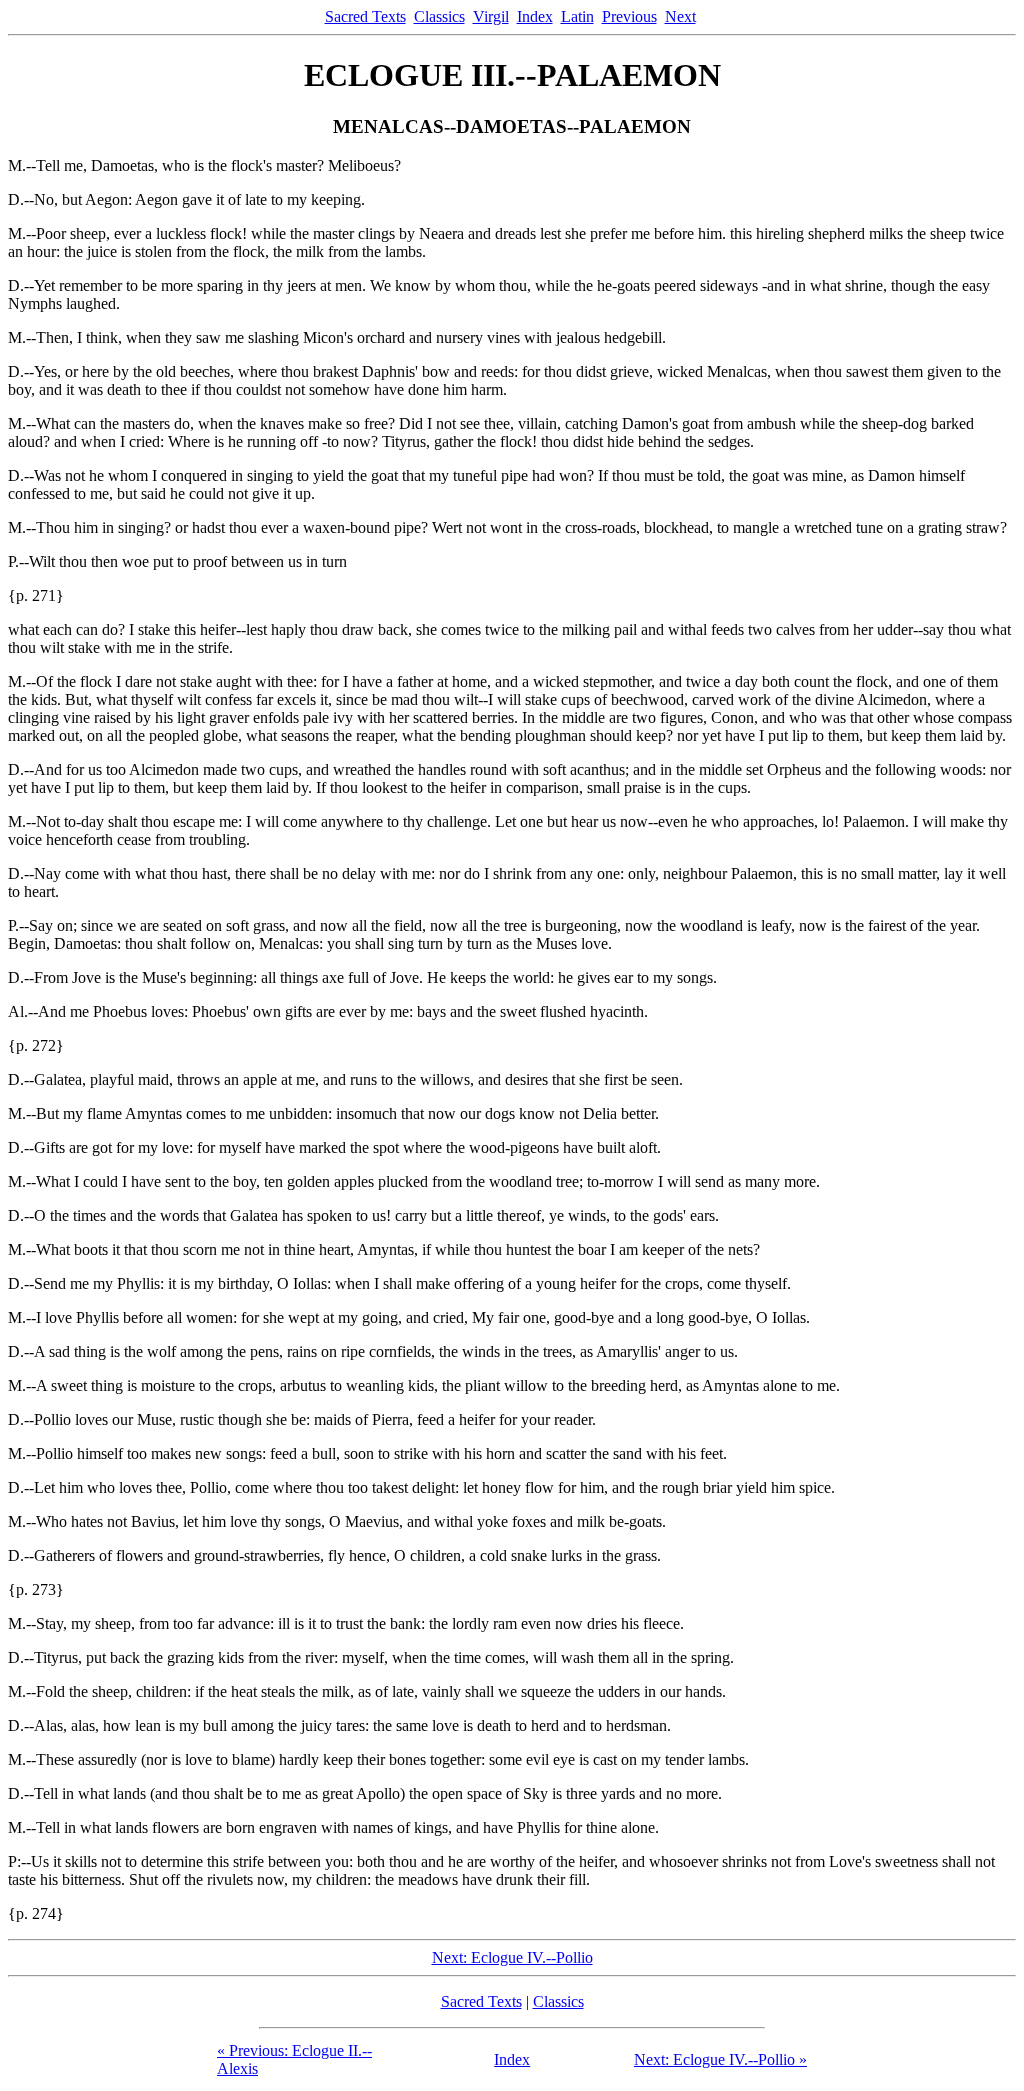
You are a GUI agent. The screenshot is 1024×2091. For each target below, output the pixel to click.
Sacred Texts (365, 16)
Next (680, 16)
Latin (577, 16)
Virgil (491, 16)
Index (535, 16)
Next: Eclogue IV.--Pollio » (720, 2059)
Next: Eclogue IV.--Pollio (512, 1957)
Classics (439, 16)
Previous (629, 16)
